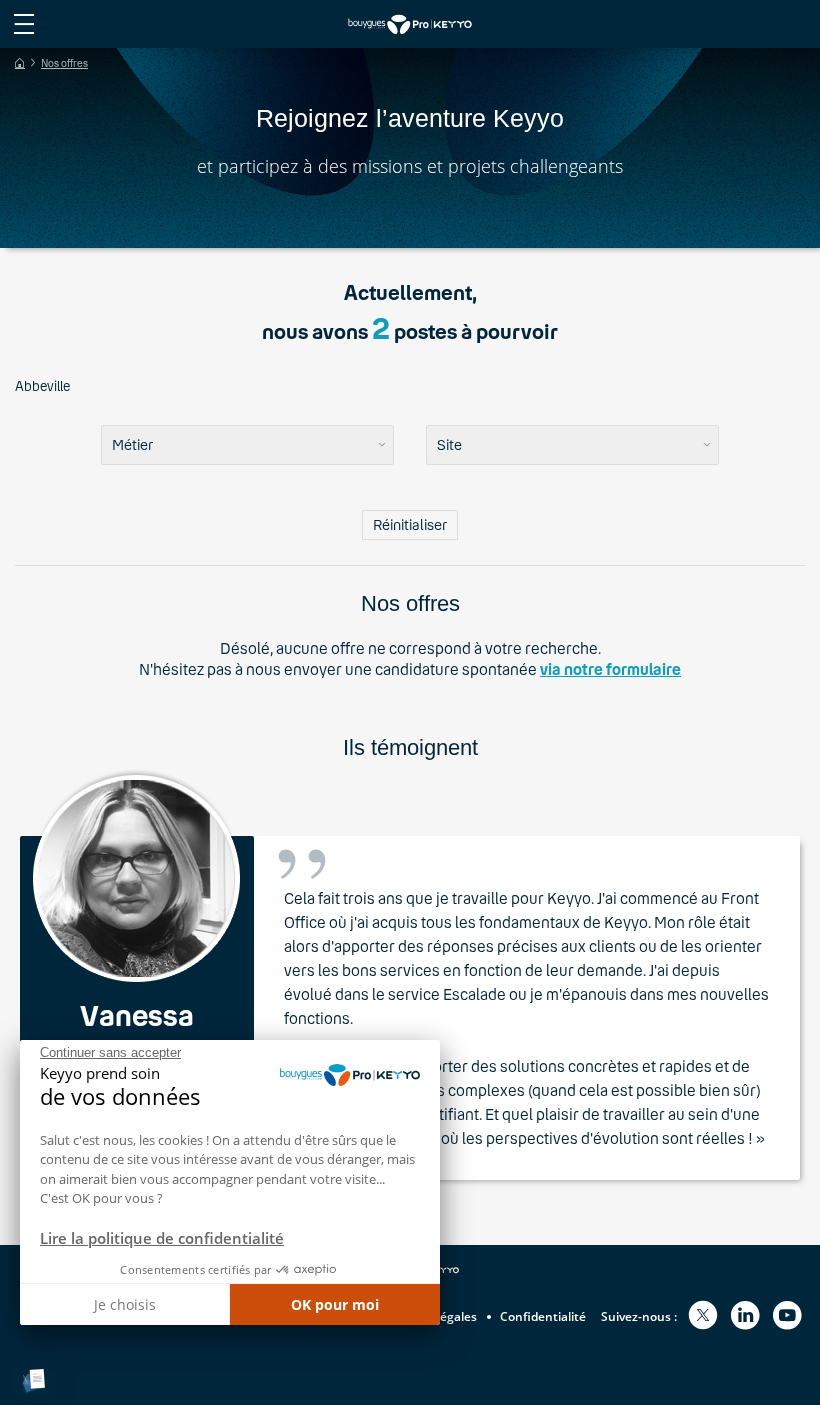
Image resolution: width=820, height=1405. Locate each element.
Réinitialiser (410, 524)
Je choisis (125, 1304)
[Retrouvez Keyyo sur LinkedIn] (745, 1316)
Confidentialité (543, 1316)
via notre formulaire (610, 669)
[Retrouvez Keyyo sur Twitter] (703, 1316)
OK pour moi (335, 1304)
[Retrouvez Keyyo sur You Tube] (787, 1316)
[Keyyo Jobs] (410, 24)
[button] (34, 1380)
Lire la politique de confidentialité (162, 1238)
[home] (20, 63)
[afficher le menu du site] (24, 24)
